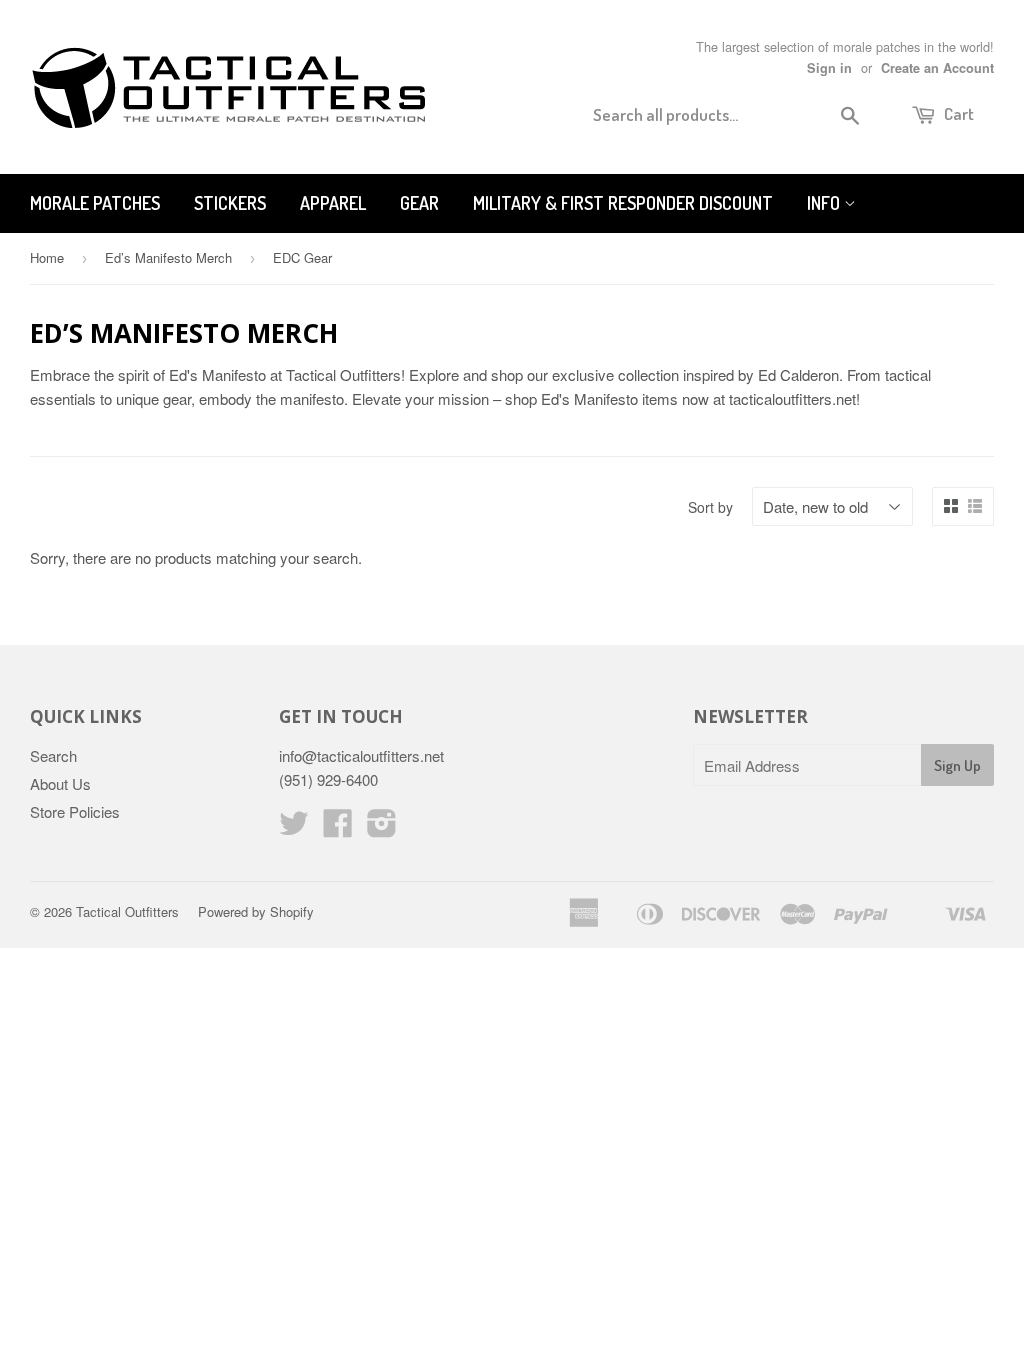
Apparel (333, 203)
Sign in (829, 68)
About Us (60, 783)
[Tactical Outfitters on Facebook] (338, 828)
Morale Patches (95, 203)
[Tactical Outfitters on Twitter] (294, 828)
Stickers (230, 203)
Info (825, 203)
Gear (419, 203)
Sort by (710, 507)
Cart (957, 113)
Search (53, 755)
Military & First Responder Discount (623, 203)
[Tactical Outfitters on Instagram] (382, 828)
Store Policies (75, 811)
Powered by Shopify (256, 911)
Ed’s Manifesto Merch (168, 257)
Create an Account (937, 68)
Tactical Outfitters (127, 911)
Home (47, 257)
